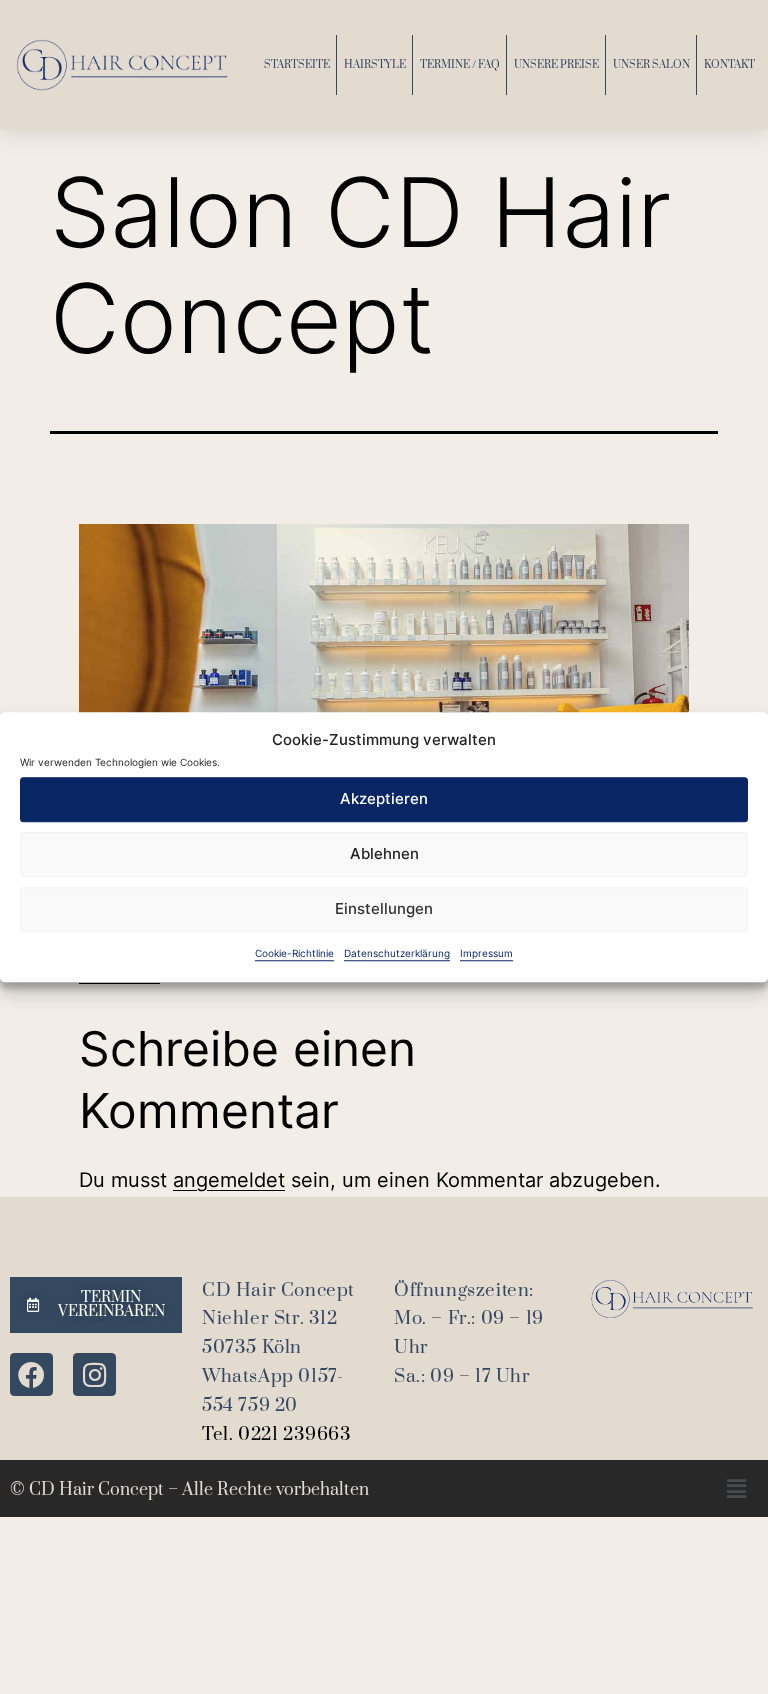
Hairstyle (375, 65)
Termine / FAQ (460, 65)
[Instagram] (94, 1374)
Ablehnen (384, 853)
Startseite (297, 65)
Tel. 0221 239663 (277, 1434)
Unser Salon (651, 65)
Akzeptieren (384, 798)
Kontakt (729, 65)
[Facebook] (31, 1374)
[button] (736, 1488)
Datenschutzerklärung (397, 953)
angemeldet (229, 1180)
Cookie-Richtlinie (294, 953)
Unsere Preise (556, 65)
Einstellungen (384, 908)
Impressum (486, 953)
